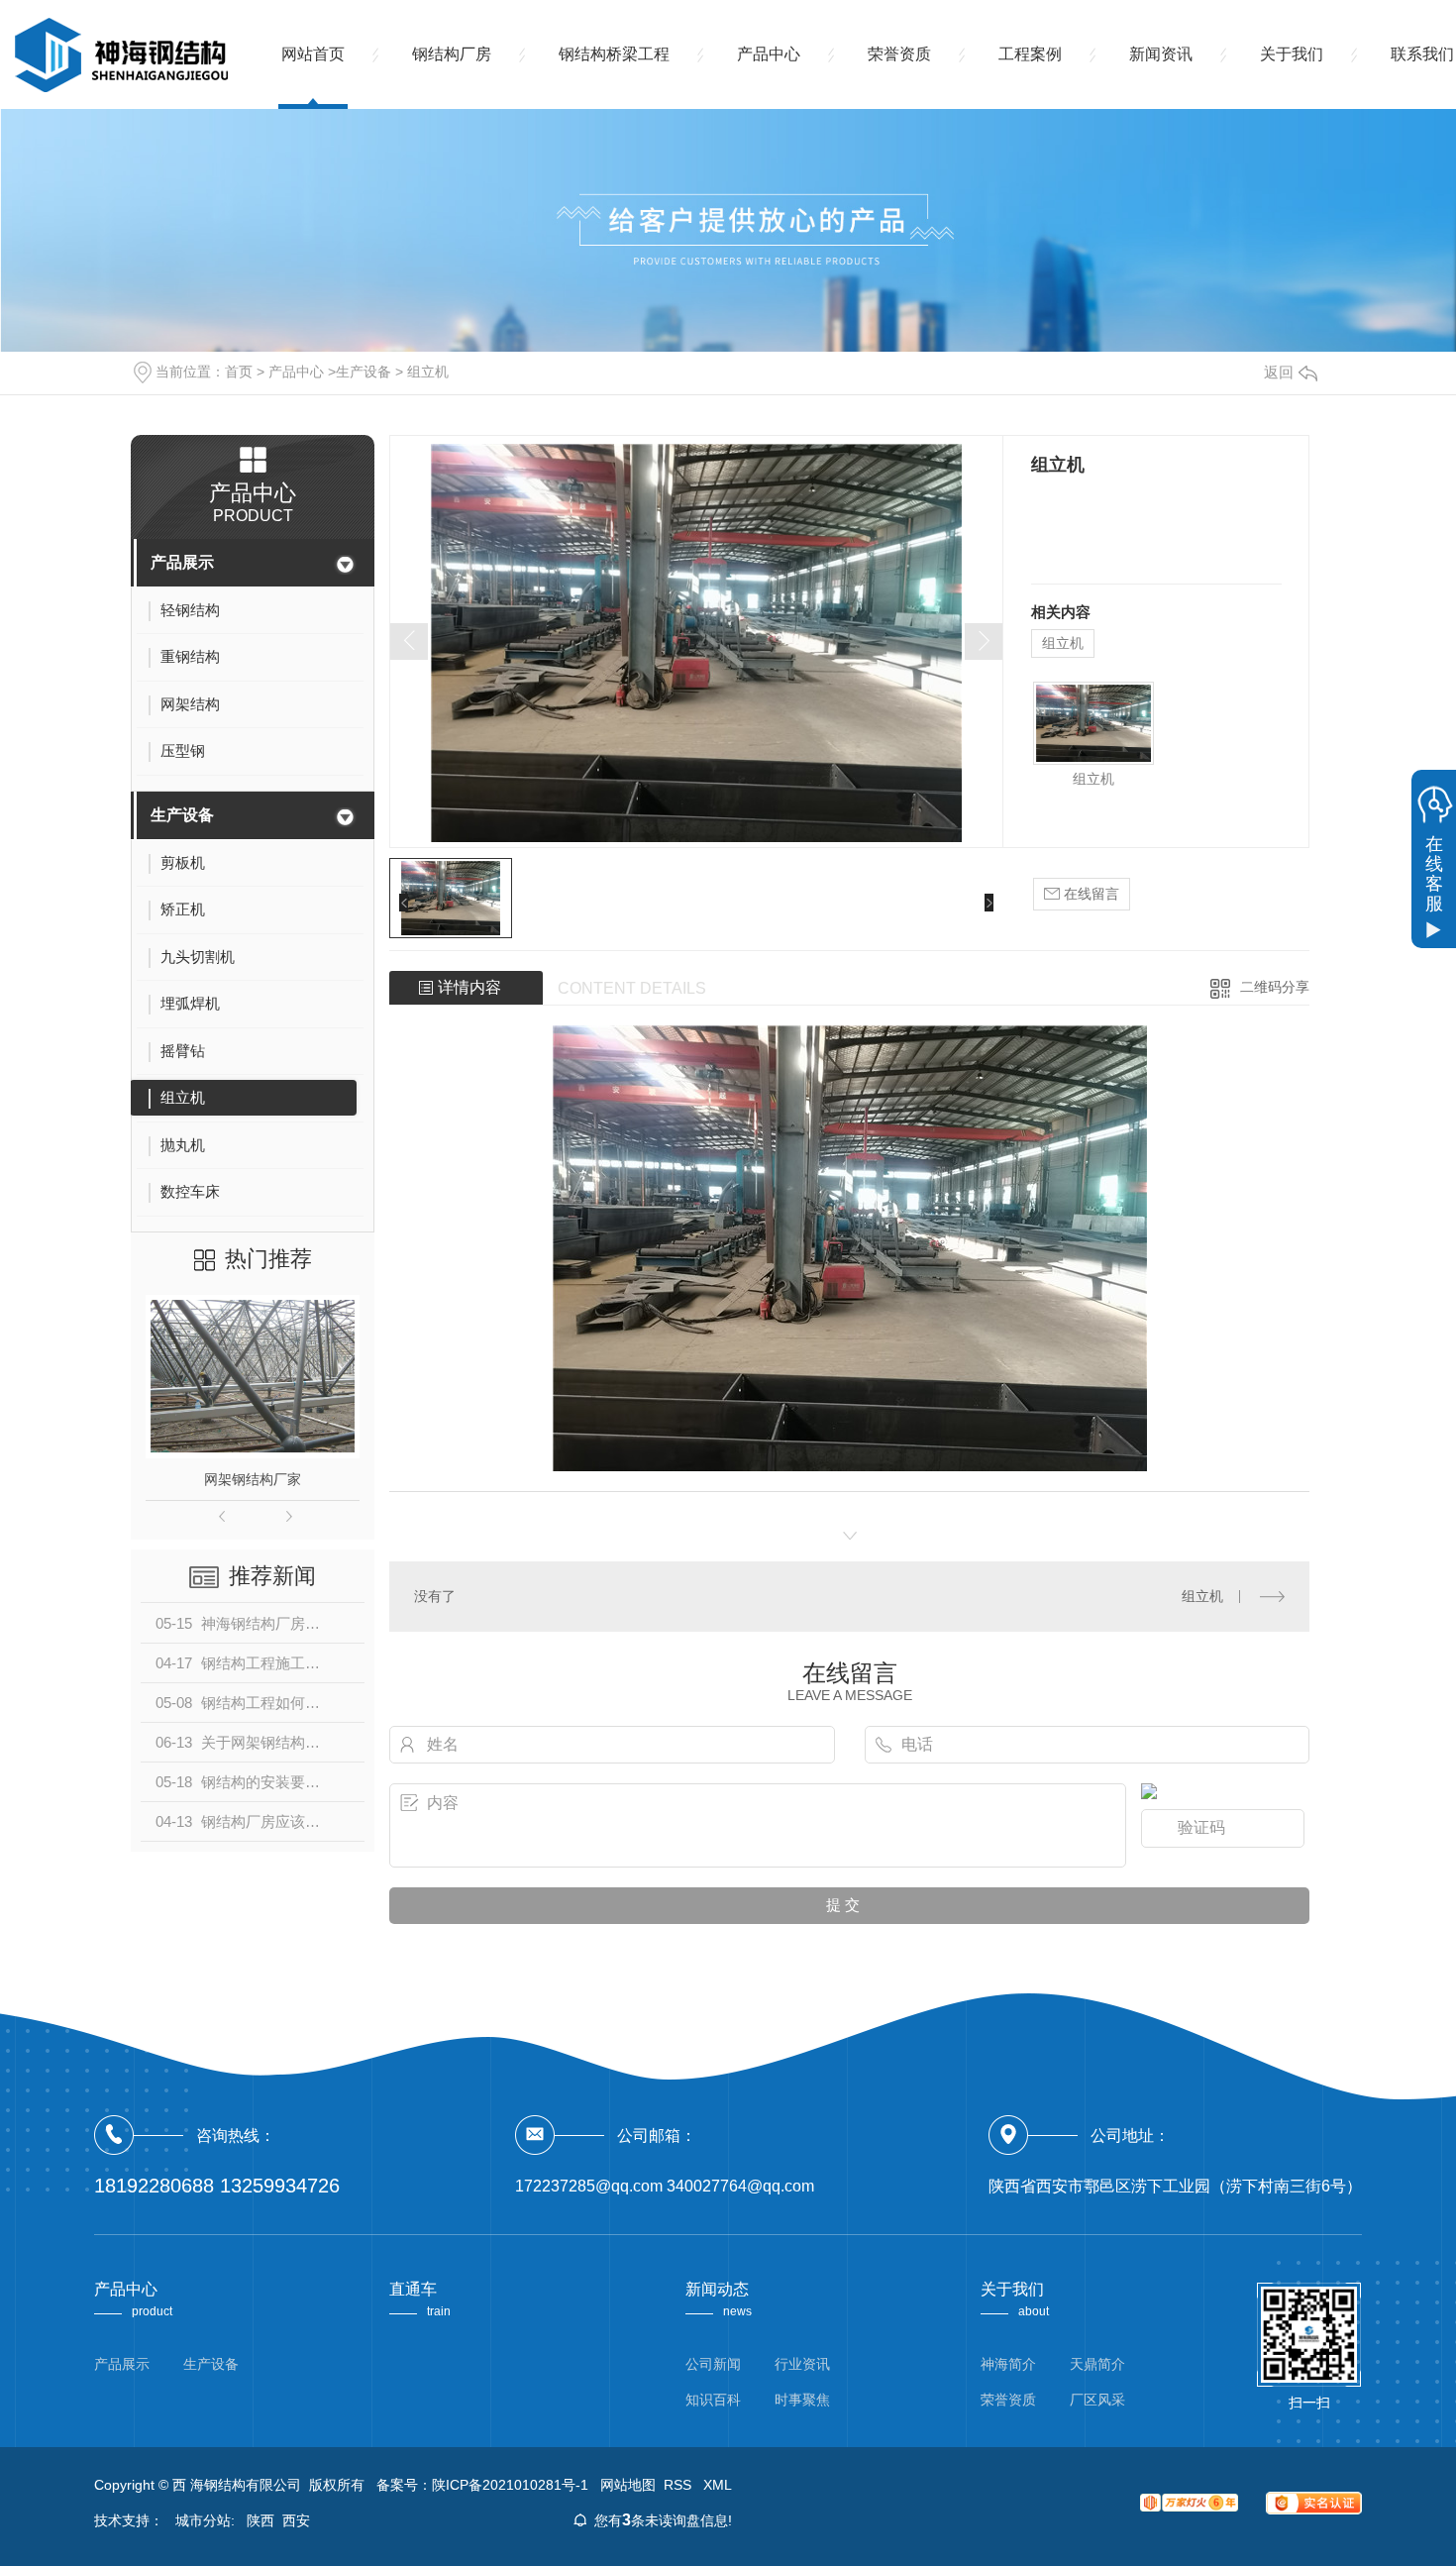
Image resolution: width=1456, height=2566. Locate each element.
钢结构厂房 (452, 54)
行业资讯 (802, 2364)
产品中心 (769, 54)
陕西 (260, 2520)
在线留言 (1090, 894)
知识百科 (713, 2400)
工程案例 (1030, 54)
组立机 (428, 372)
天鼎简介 (1097, 2364)
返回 (1279, 372)
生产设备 (364, 372)
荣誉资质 (899, 54)
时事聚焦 (802, 2400)
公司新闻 (713, 2364)
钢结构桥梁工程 (614, 54)
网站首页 (313, 54)
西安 (296, 2520)
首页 (239, 372)
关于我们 (1292, 54)
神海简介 (1008, 2364)
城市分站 (203, 2520)
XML (718, 2485)
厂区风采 (1097, 2400)
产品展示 (182, 562)
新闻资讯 (1161, 54)
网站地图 (628, 2485)
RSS (679, 2485)
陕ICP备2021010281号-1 (510, 2485)
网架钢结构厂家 (253, 1479)
